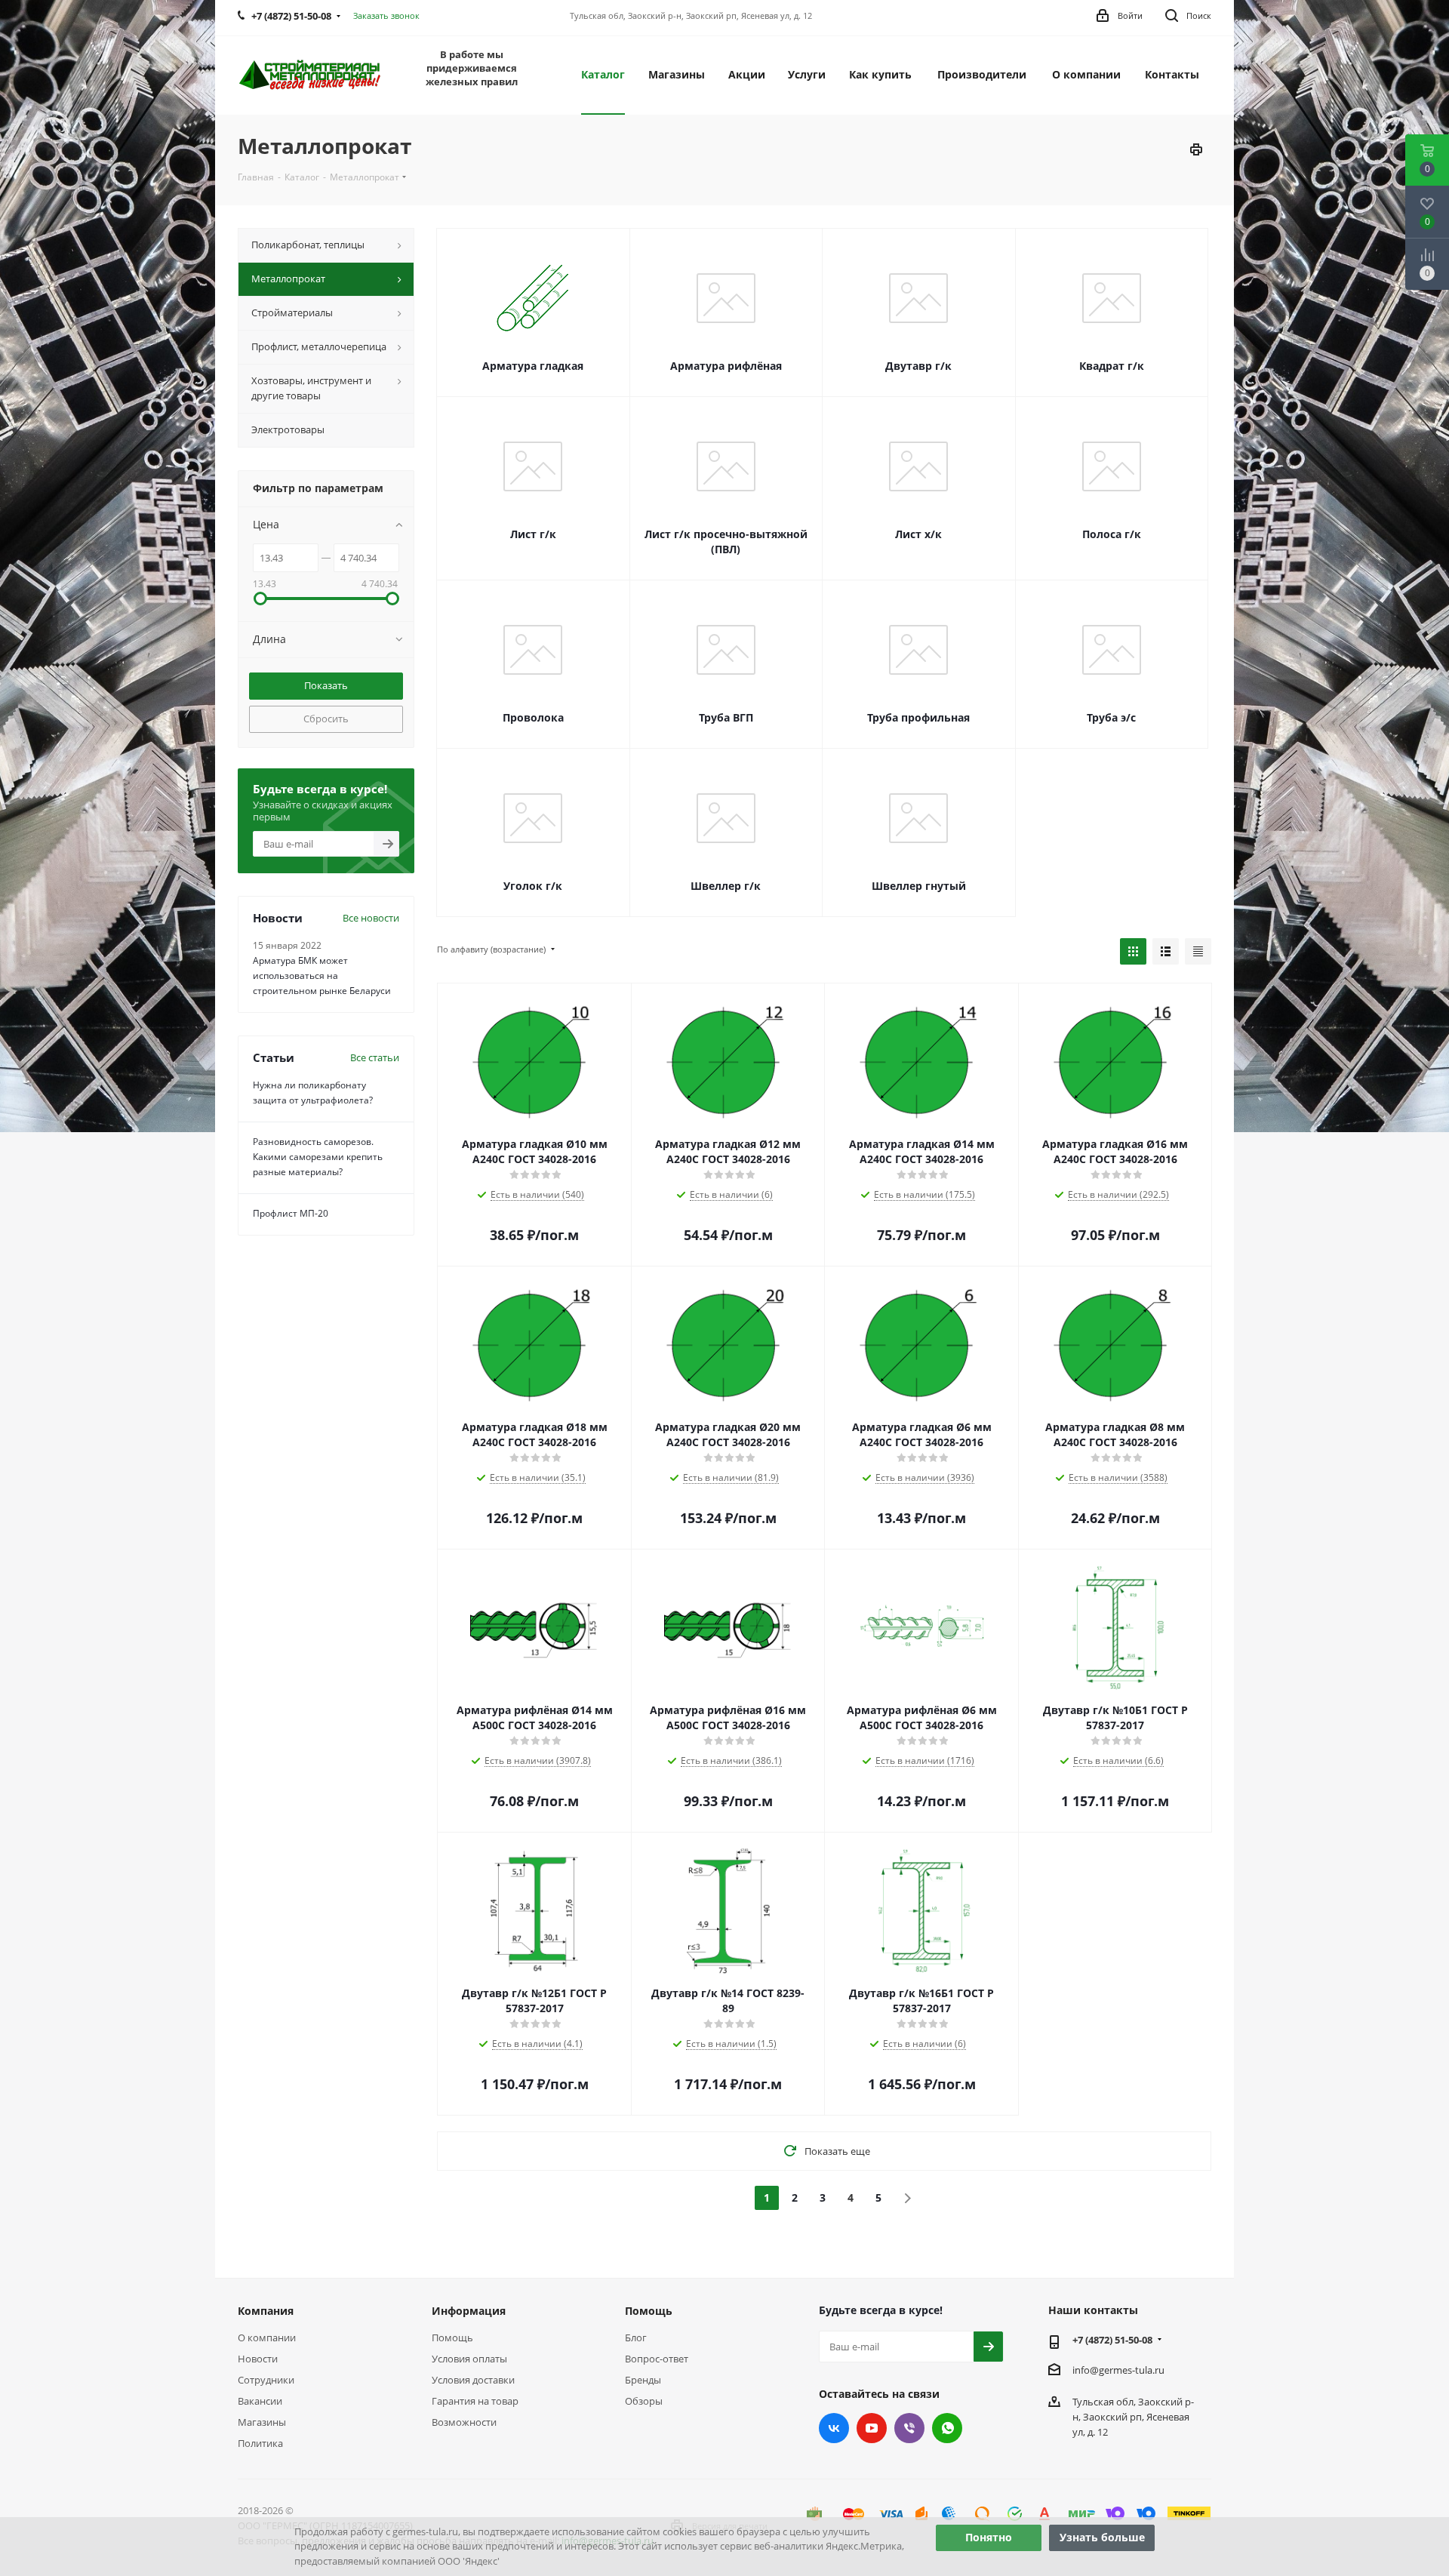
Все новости (371, 918)
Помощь (452, 2337)
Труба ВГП (726, 717)
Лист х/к (918, 534)
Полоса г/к (1112, 534)
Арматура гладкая (533, 366)
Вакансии (260, 2401)
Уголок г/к (533, 886)
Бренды (643, 2380)
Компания (266, 2311)
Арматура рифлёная (726, 366)
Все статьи (375, 1057)
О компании (267, 2337)
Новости (258, 2359)
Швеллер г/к (726, 886)
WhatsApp (947, 2428)
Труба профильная (918, 717)
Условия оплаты (469, 2359)
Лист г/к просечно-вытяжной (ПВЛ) (726, 542)
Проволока (533, 717)
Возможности (464, 2422)
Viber (909, 2428)
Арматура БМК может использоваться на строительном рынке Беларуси (322, 976)
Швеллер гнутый (919, 886)
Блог (636, 2337)
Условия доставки (473, 2380)
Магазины (262, 2422)
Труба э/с (1111, 717)
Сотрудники (266, 2380)
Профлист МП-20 (291, 1213)
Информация (469, 2311)
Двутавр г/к (918, 366)
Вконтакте (834, 2428)
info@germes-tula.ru (1118, 2370)
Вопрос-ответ (657, 2359)
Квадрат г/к (1112, 366)
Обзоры (644, 2401)
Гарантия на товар (475, 2401)
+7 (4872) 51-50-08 (1112, 2340)
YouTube (872, 2428)
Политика (260, 2443)
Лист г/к (533, 534)
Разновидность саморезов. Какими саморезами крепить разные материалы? (318, 1157)
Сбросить (326, 719)
